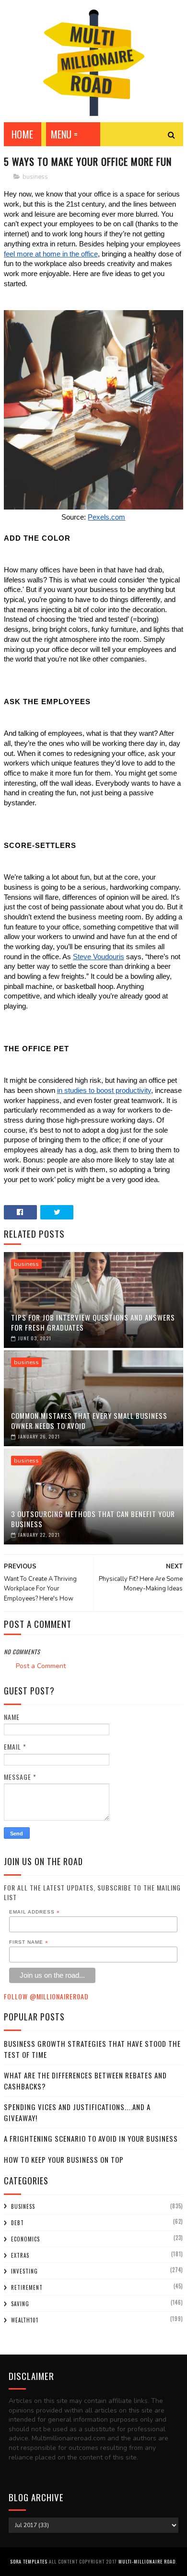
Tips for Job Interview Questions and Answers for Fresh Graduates (93, 1322)
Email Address (35, 1912)
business (35, 177)
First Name (29, 1942)
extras (20, 2255)
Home (23, 134)
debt (18, 2223)
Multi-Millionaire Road (147, 2561)
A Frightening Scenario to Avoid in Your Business (91, 2138)
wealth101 (25, 2320)
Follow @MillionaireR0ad (46, 1996)
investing (24, 2271)
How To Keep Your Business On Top (64, 2159)
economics (25, 2239)
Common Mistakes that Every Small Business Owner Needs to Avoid (89, 1421)
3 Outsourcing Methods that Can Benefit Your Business (93, 1519)
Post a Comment (41, 1666)
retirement (27, 2287)
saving (20, 2304)
